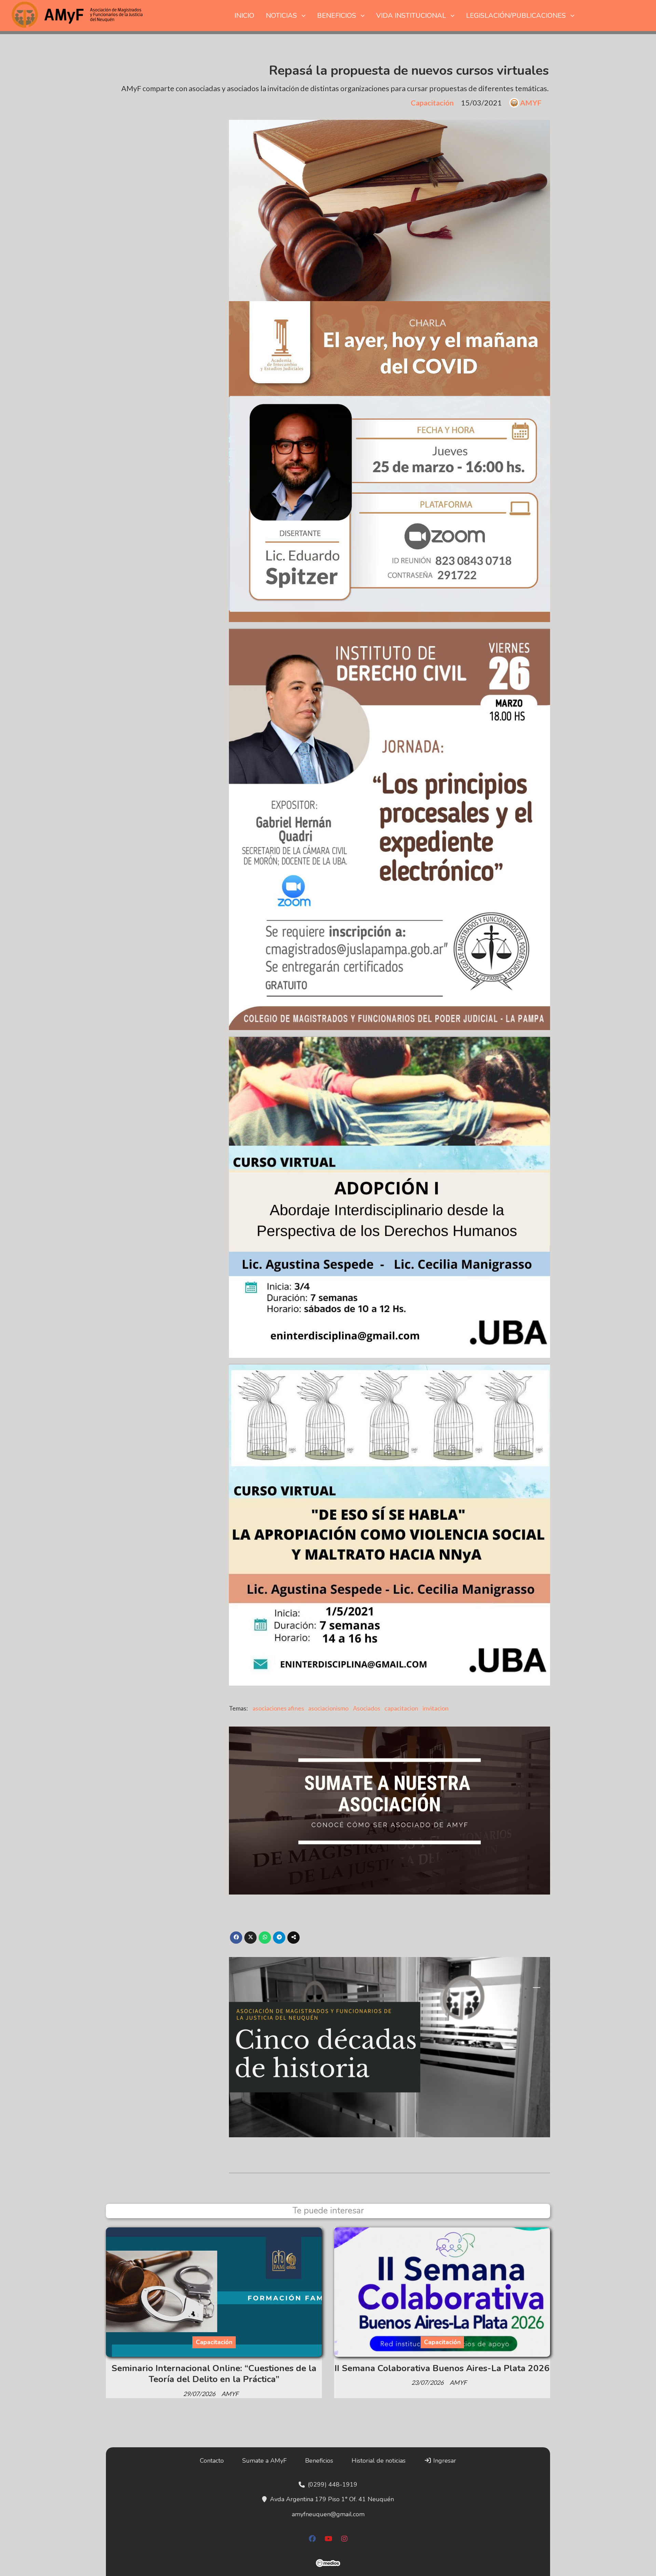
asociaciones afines (278, 1708)
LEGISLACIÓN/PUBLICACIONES (516, 16)
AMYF (531, 103)
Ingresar (444, 2461)
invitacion (436, 1708)
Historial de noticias (379, 2461)
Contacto (212, 2461)
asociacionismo (328, 1708)
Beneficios (319, 2461)
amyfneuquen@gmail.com (328, 2514)
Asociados (367, 1708)
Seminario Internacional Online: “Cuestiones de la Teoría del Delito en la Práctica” (214, 2374)
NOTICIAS (281, 16)
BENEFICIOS (337, 16)
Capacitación (432, 103)
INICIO (244, 16)
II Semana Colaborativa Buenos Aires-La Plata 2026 (442, 2368)
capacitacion (401, 1708)
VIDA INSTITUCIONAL (411, 16)
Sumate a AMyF (264, 2461)
